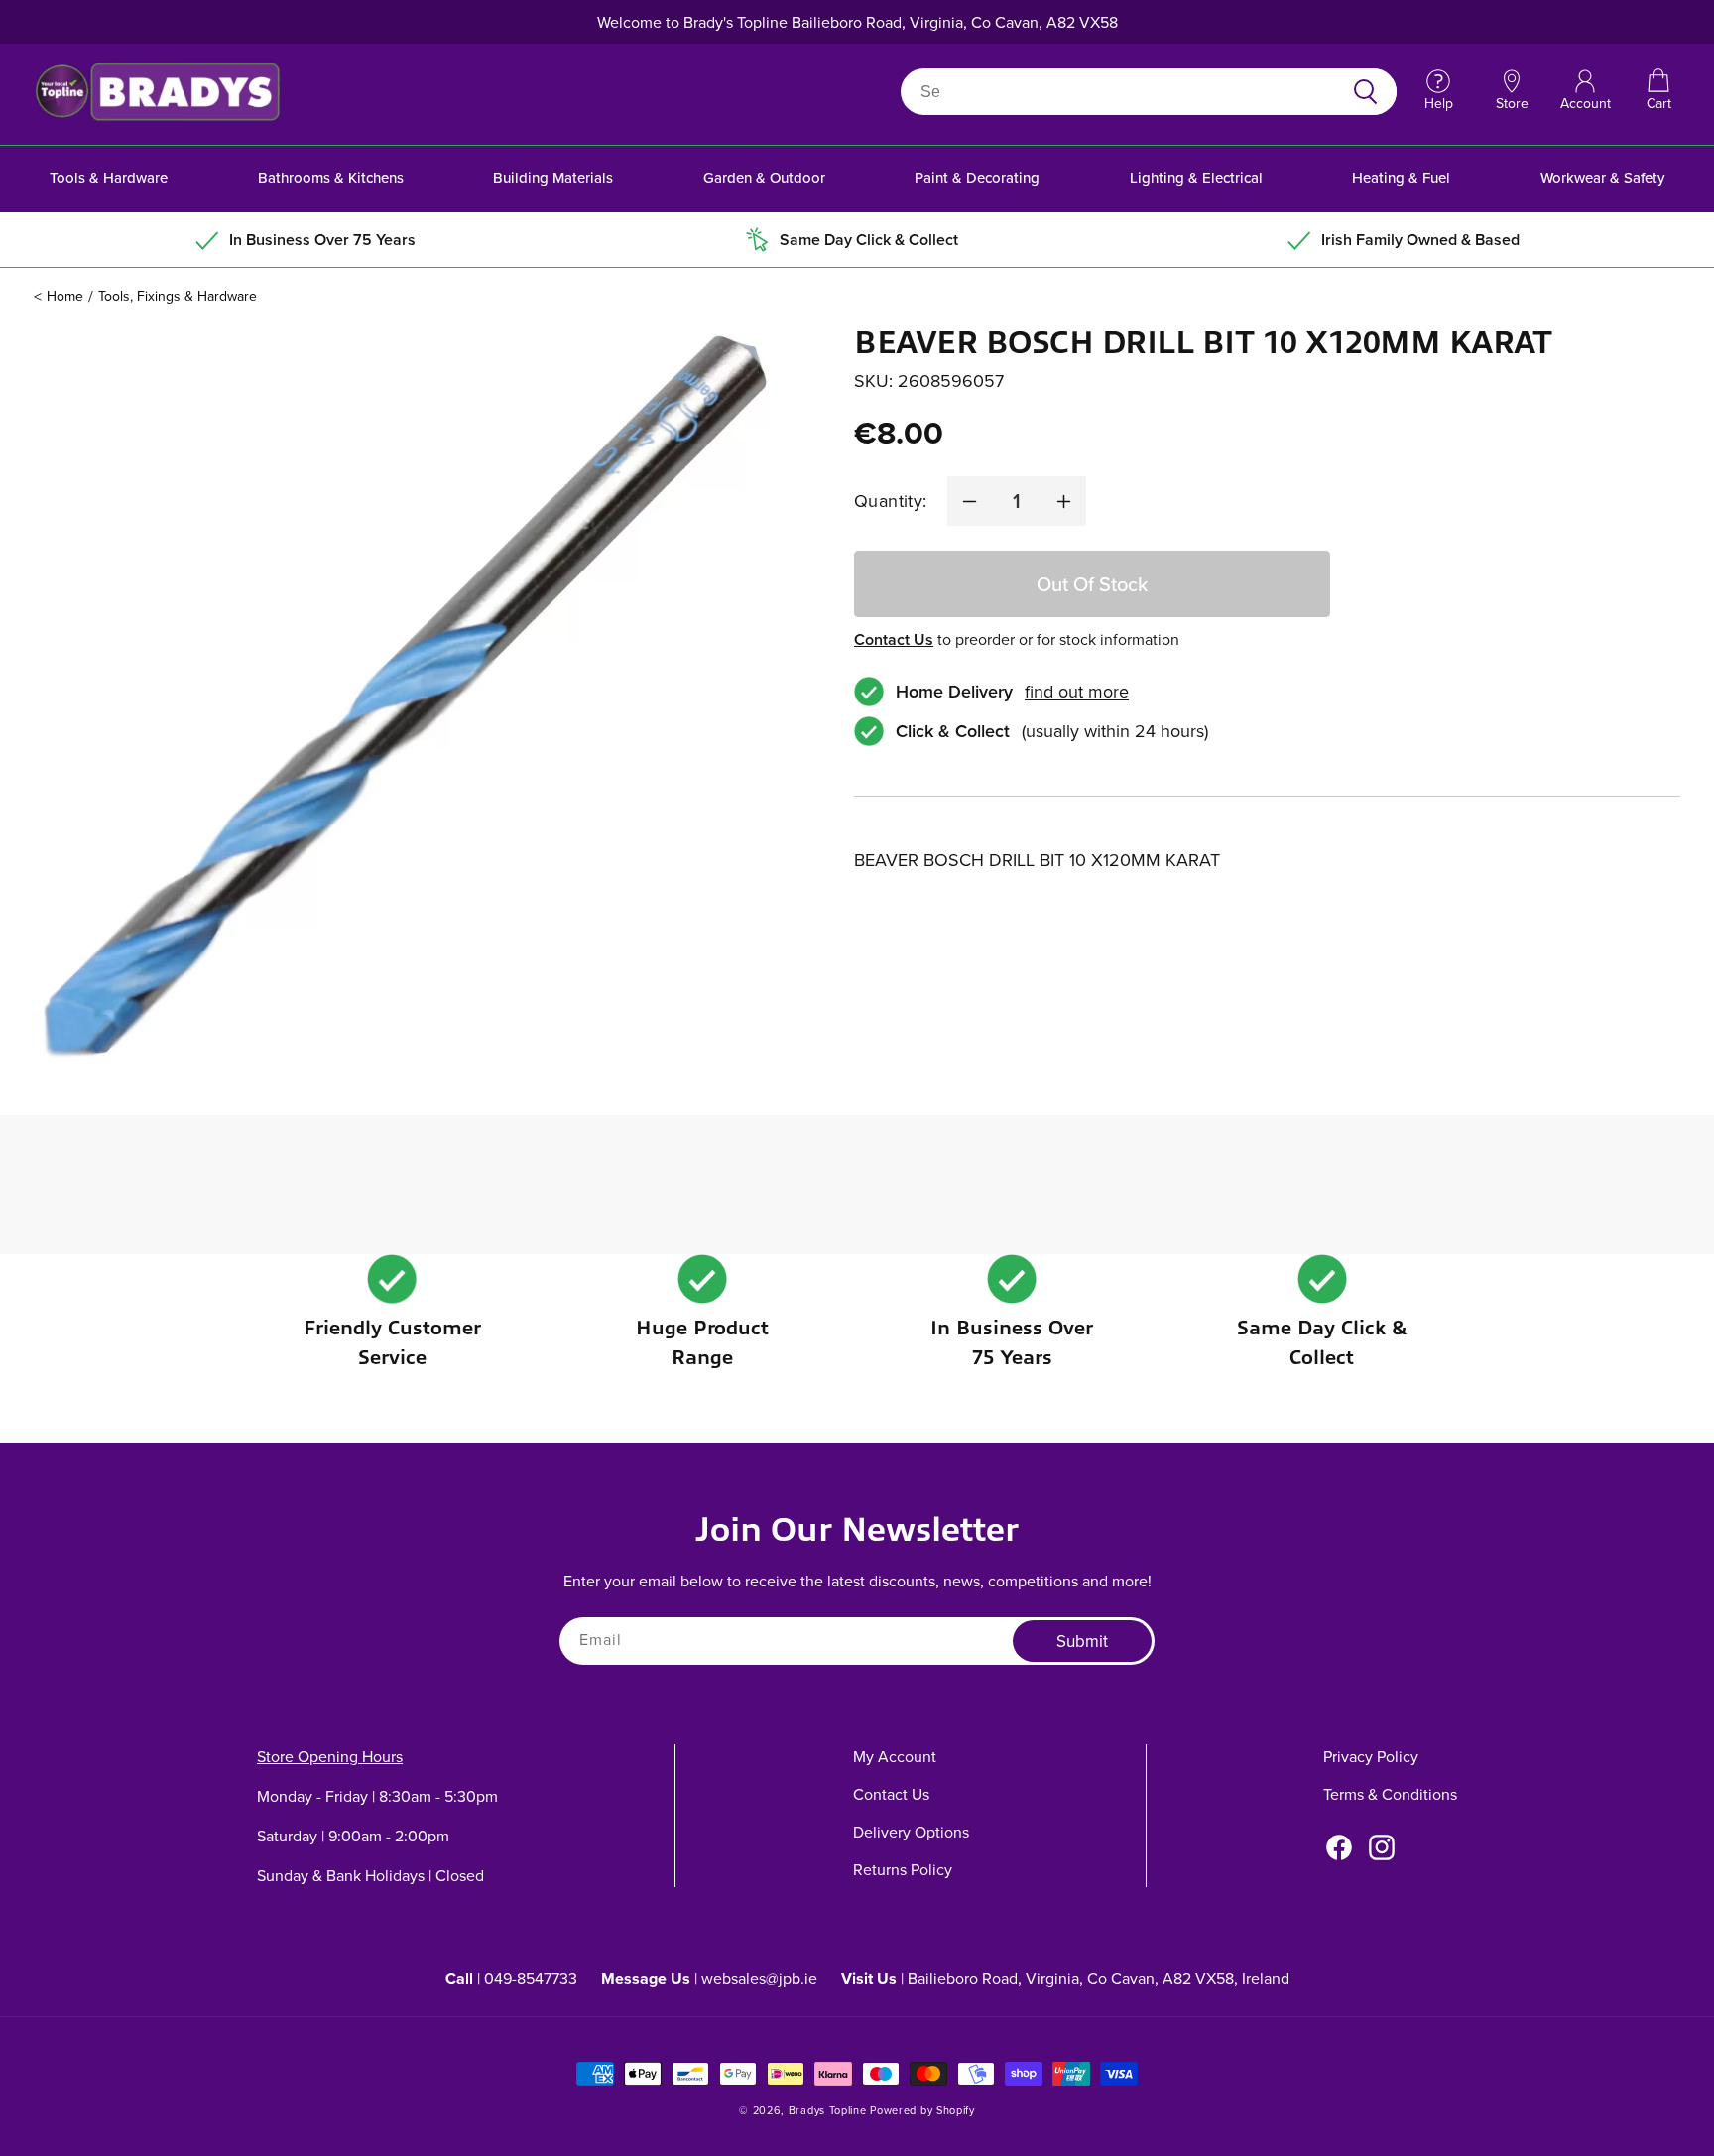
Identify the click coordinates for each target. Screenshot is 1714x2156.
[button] (1658, 91)
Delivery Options (911, 1832)
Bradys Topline (828, 2110)
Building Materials (553, 177)
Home (65, 296)
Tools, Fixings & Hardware (178, 296)
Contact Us (894, 639)
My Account (895, 1756)
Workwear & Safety (1602, 177)
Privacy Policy (1371, 1756)
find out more (1077, 692)
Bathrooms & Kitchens (331, 177)
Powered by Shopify (922, 2110)
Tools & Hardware (109, 177)
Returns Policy (903, 1869)
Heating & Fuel (1401, 177)
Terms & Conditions (1390, 1794)
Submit (1082, 1641)
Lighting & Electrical (1196, 177)
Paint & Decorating (977, 177)
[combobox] (1125, 92)
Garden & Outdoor (764, 177)
